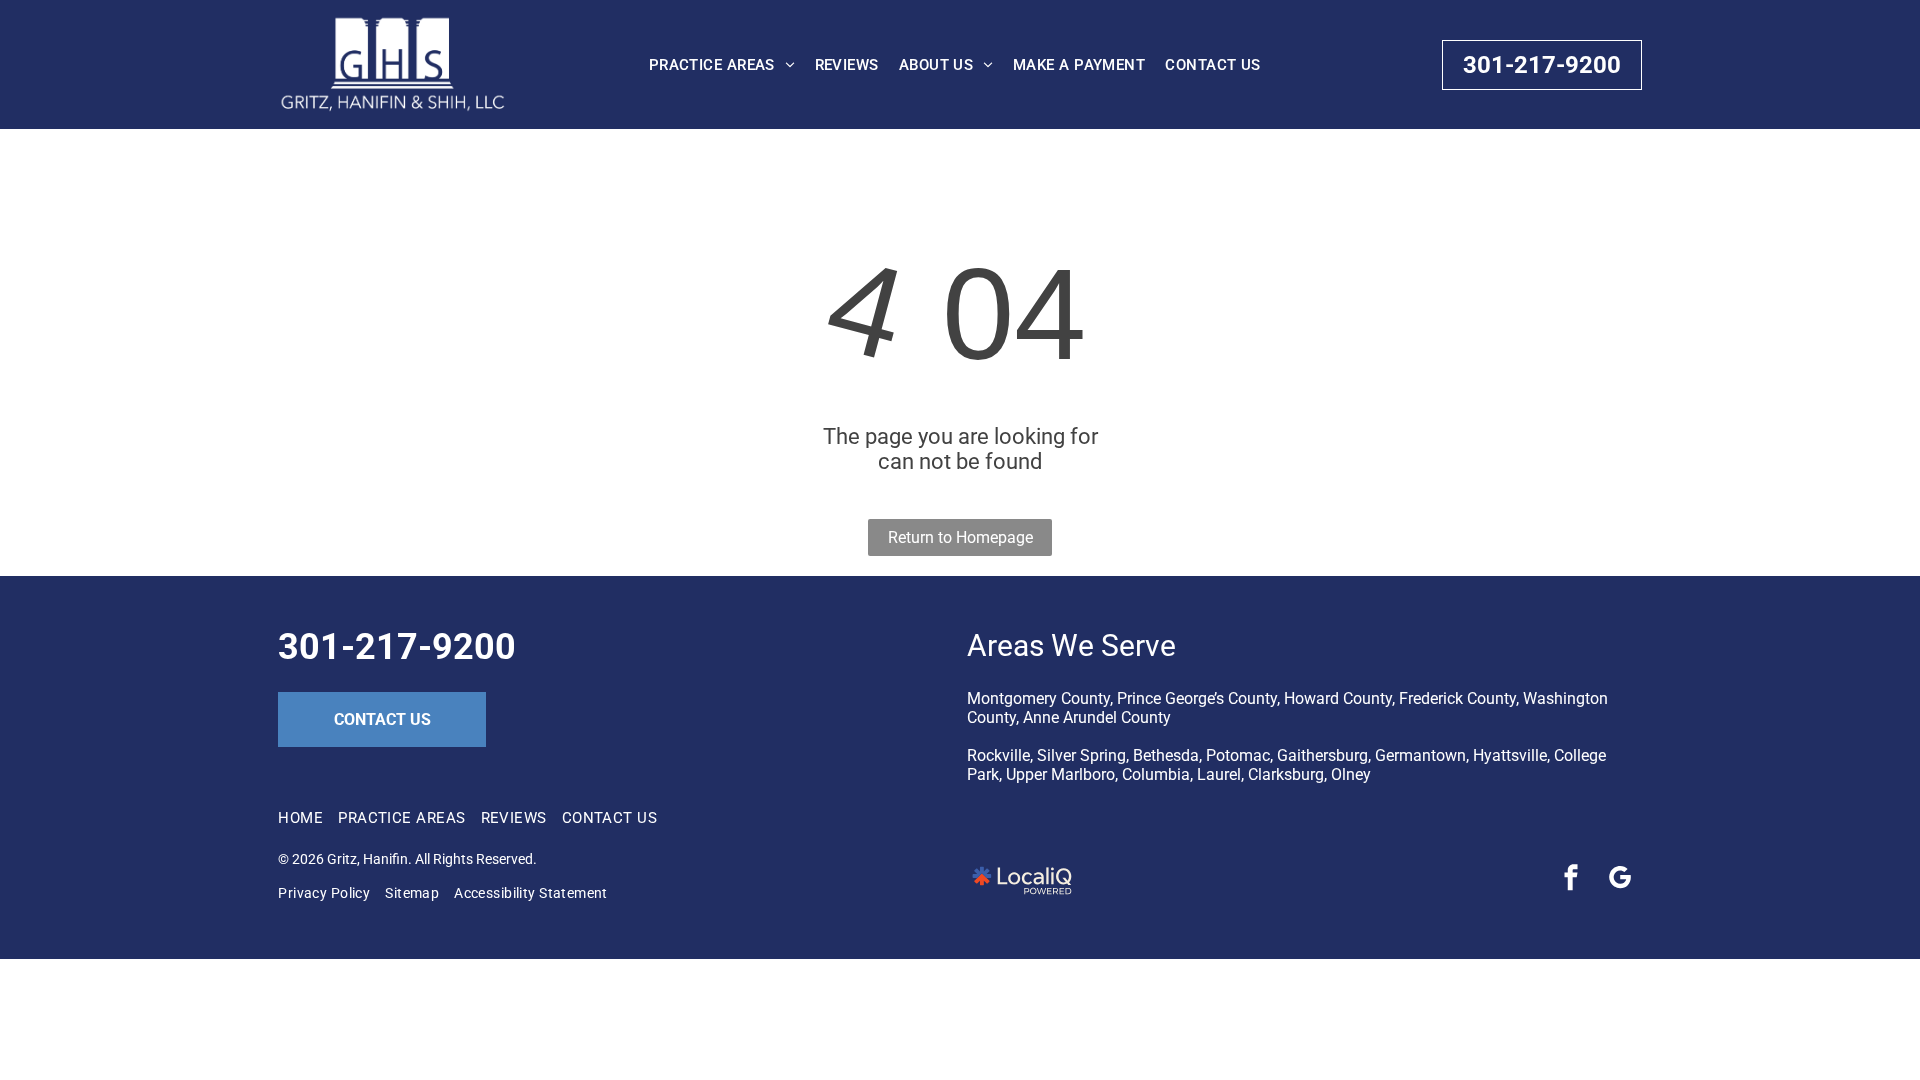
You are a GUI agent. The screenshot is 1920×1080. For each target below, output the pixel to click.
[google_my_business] (1620, 880)
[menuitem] (722, 65)
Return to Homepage (960, 537)
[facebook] (1571, 880)
